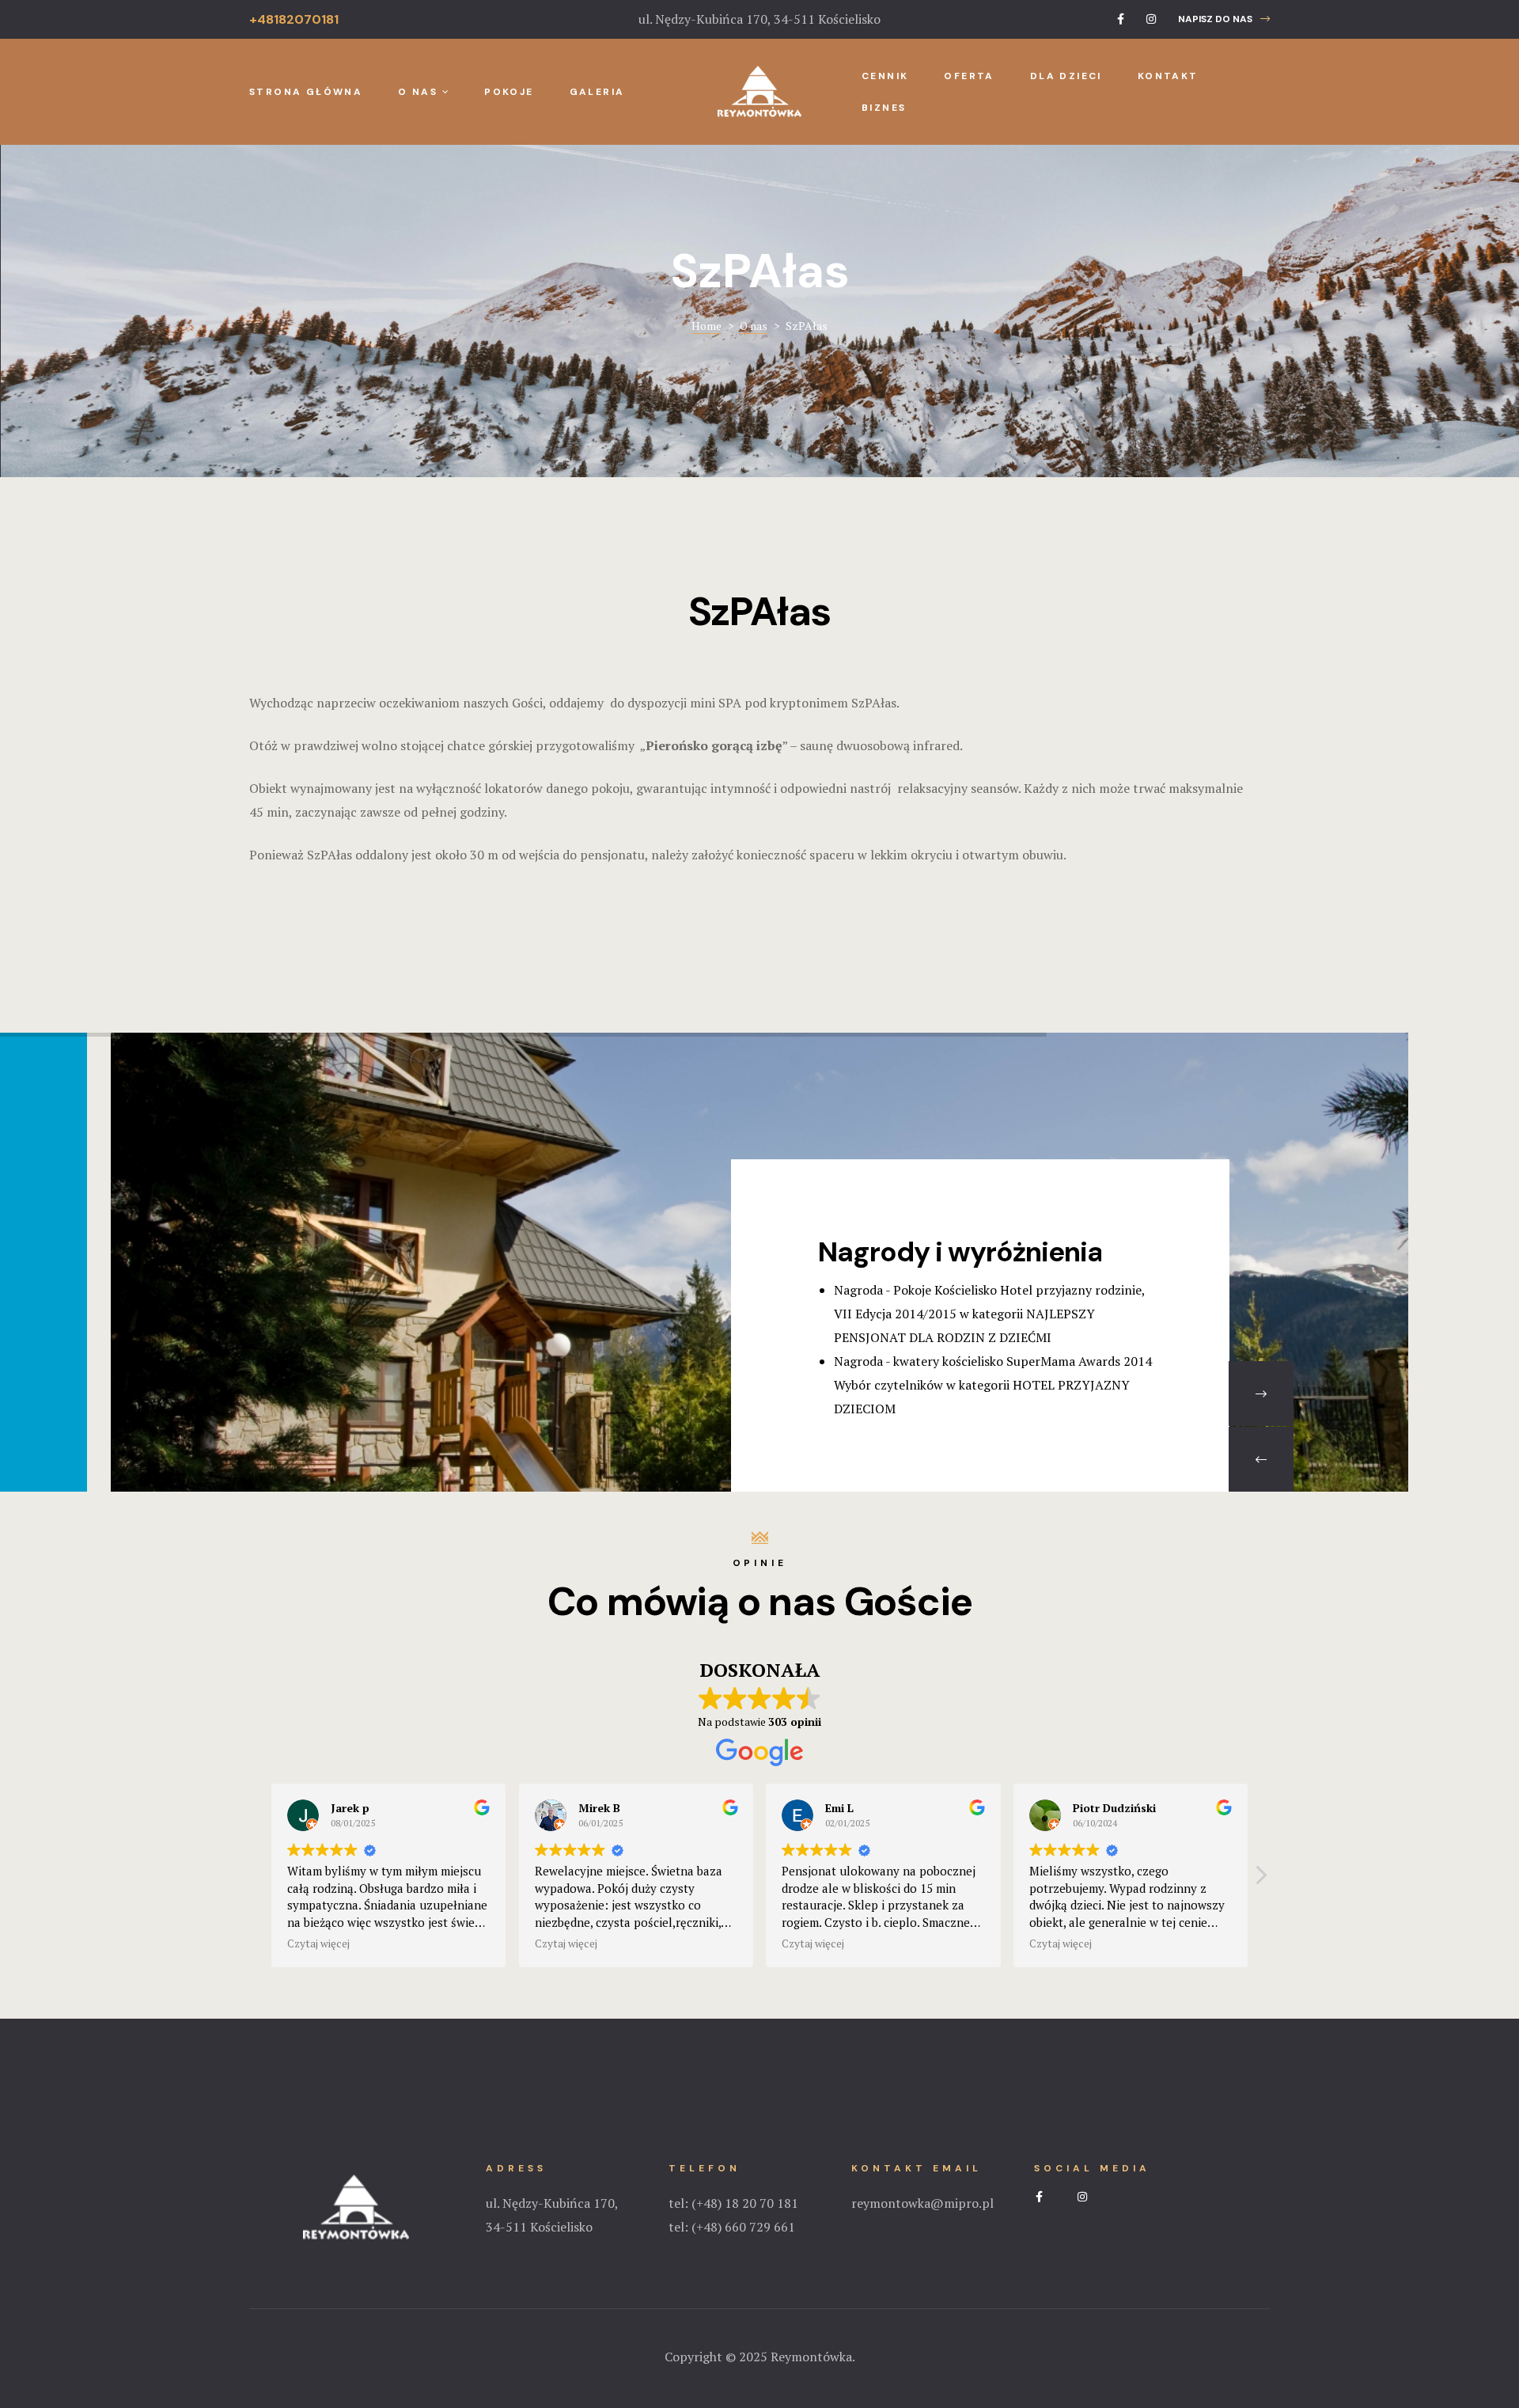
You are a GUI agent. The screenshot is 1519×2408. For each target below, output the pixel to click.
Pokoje (509, 92)
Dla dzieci (1066, 76)
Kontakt (1168, 76)
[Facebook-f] (1121, 19)
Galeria (597, 92)
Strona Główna (306, 92)
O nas (418, 92)
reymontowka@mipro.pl (922, 2203)
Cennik (885, 76)
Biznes (884, 108)
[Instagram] (1151, 19)
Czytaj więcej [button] (318, 1943)
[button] (1224, 19)
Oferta (969, 76)
